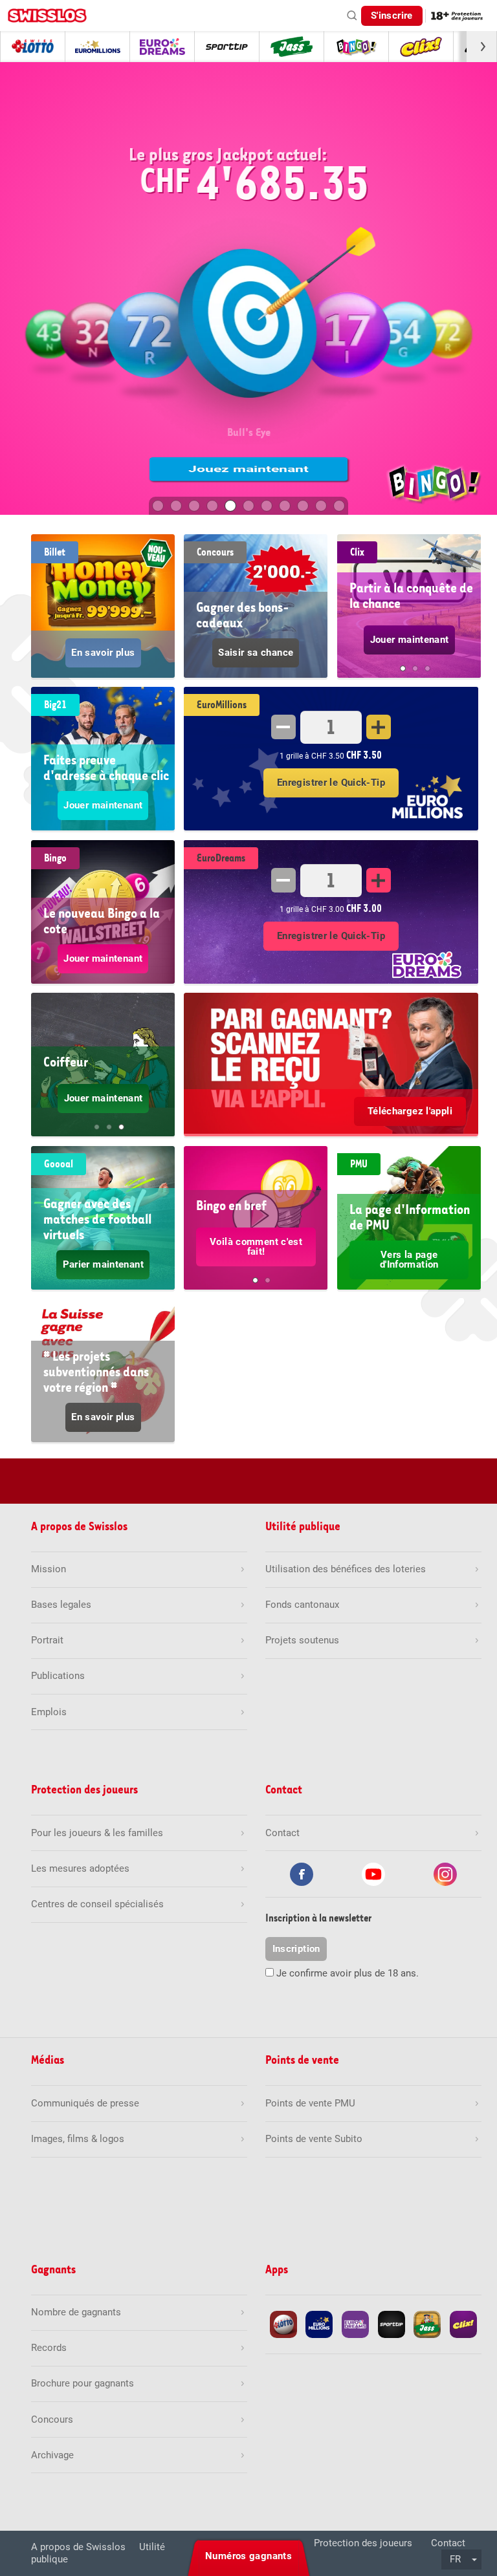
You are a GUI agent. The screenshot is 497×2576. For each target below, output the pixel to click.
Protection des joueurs (363, 2543)
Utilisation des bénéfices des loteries (346, 1569)
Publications (58, 1676)
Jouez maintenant (248, 469)
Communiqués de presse (85, 2103)
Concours (52, 2419)
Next (465, 615)
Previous (353, 615)
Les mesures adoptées (80, 1868)
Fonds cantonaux (302, 1605)
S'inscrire (392, 16)
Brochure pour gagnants (83, 2383)
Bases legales (61, 1605)
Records (49, 2348)
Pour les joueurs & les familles (97, 1833)
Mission (49, 1569)
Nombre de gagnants (76, 2312)
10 (321, 506)
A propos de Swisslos (78, 2547)
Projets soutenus (302, 1640)
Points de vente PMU (310, 2103)
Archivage (52, 2455)
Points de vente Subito (314, 2139)
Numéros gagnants (248, 2556)
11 (339, 506)
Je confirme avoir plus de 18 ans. (348, 1973)
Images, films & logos (78, 2139)
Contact (448, 2543)
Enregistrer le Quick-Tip (331, 783)
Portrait (47, 1640)
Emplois (49, 1712)
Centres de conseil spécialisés (97, 1904)
